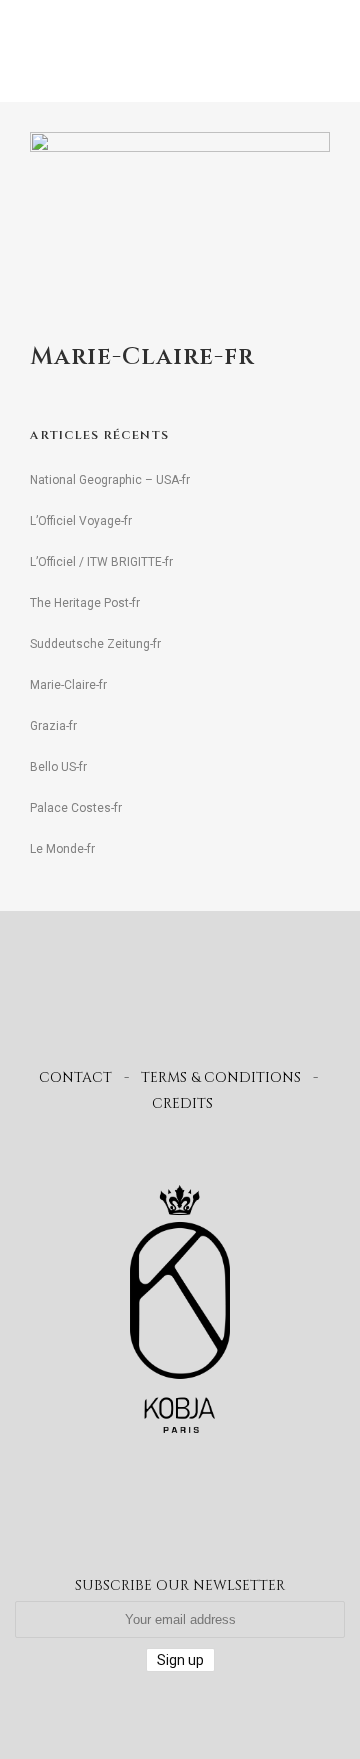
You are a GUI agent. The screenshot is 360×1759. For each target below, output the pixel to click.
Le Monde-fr (62, 849)
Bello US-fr (58, 767)
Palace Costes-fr (76, 808)
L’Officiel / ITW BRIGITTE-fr (101, 562)
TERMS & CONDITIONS (221, 1077)
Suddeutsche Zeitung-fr (95, 644)
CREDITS (182, 1103)
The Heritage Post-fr (85, 603)
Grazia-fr (53, 726)
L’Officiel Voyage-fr (81, 521)
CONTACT (75, 1077)
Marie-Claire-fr (68, 685)
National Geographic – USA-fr (110, 480)
